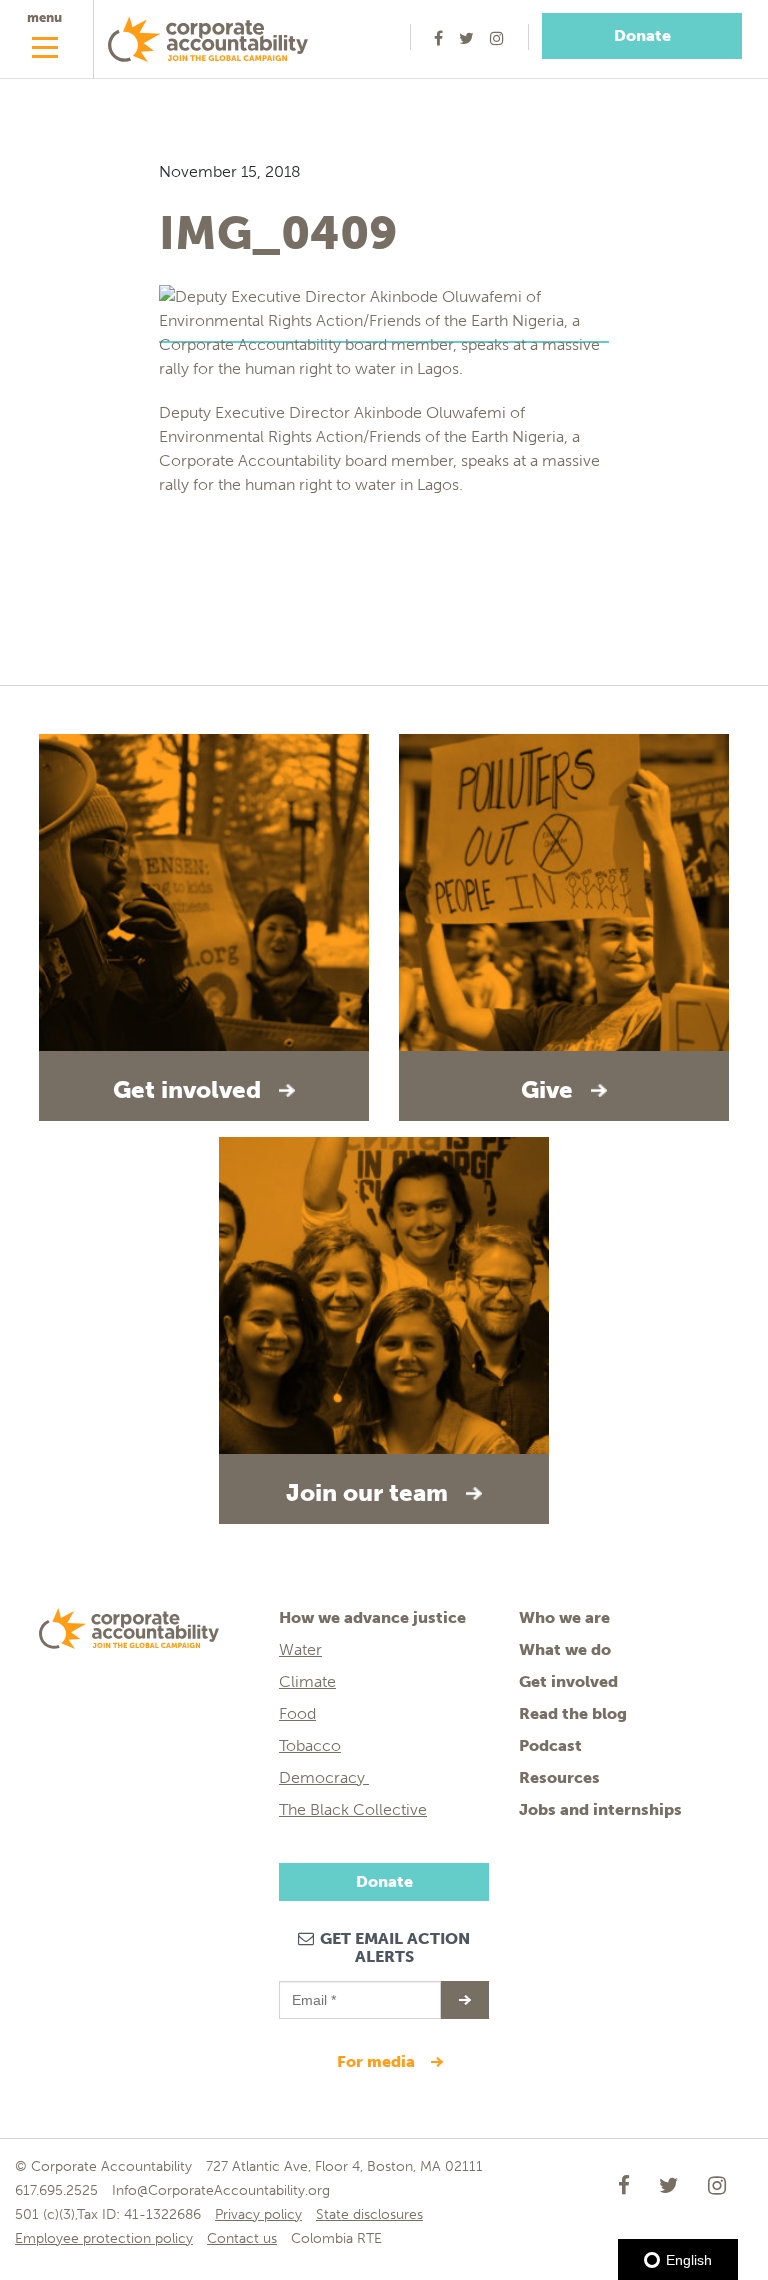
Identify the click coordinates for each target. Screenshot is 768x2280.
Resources (559, 1777)
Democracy (324, 1777)
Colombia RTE (336, 2238)
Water (300, 1649)
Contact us (242, 2238)
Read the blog (573, 1713)
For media (378, 2061)
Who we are (564, 1617)
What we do (565, 1649)
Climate (307, 1681)
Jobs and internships (600, 1809)
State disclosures (369, 2214)
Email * (312, 1991)
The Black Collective (353, 1809)
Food (297, 1713)
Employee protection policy (104, 2238)
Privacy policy (258, 2214)
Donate (642, 35)
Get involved (568, 1681)
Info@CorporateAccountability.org (221, 2190)
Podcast (550, 1745)
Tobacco (310, 1745)
